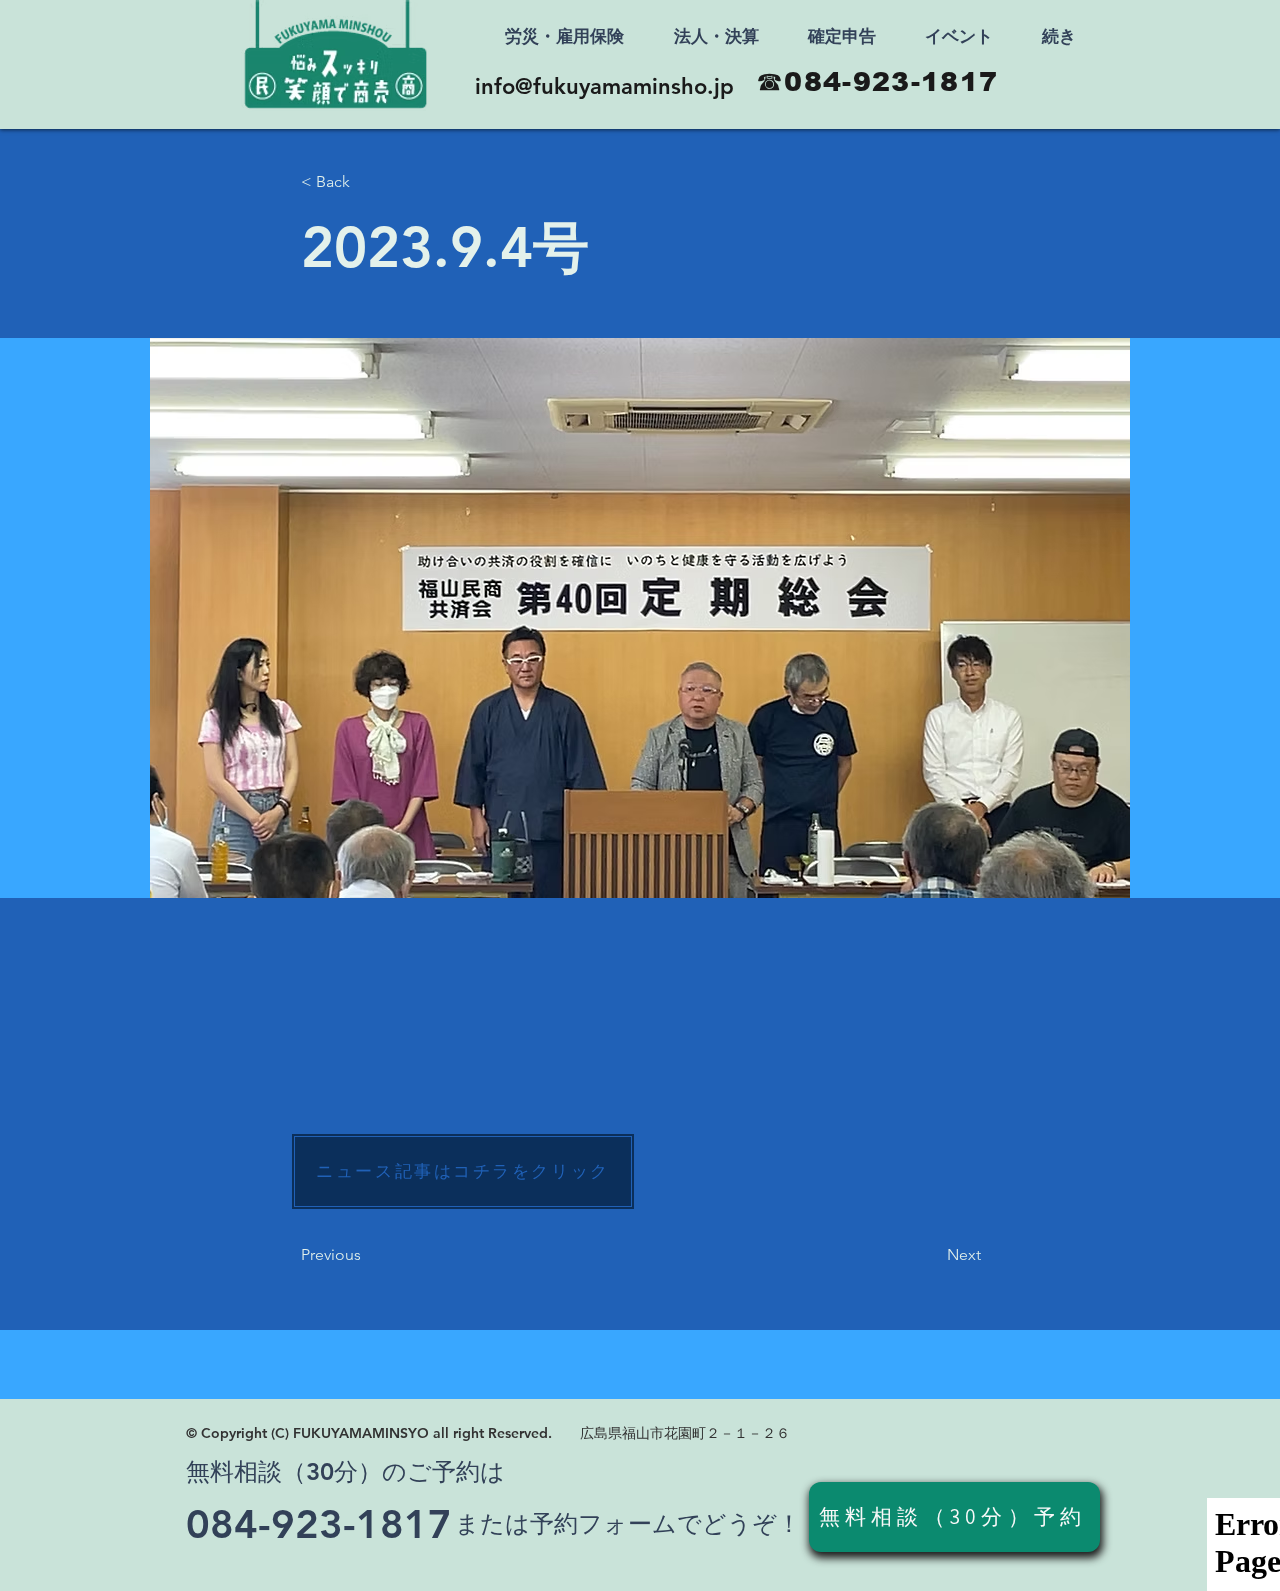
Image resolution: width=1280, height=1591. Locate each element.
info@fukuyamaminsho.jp (604, 86)
